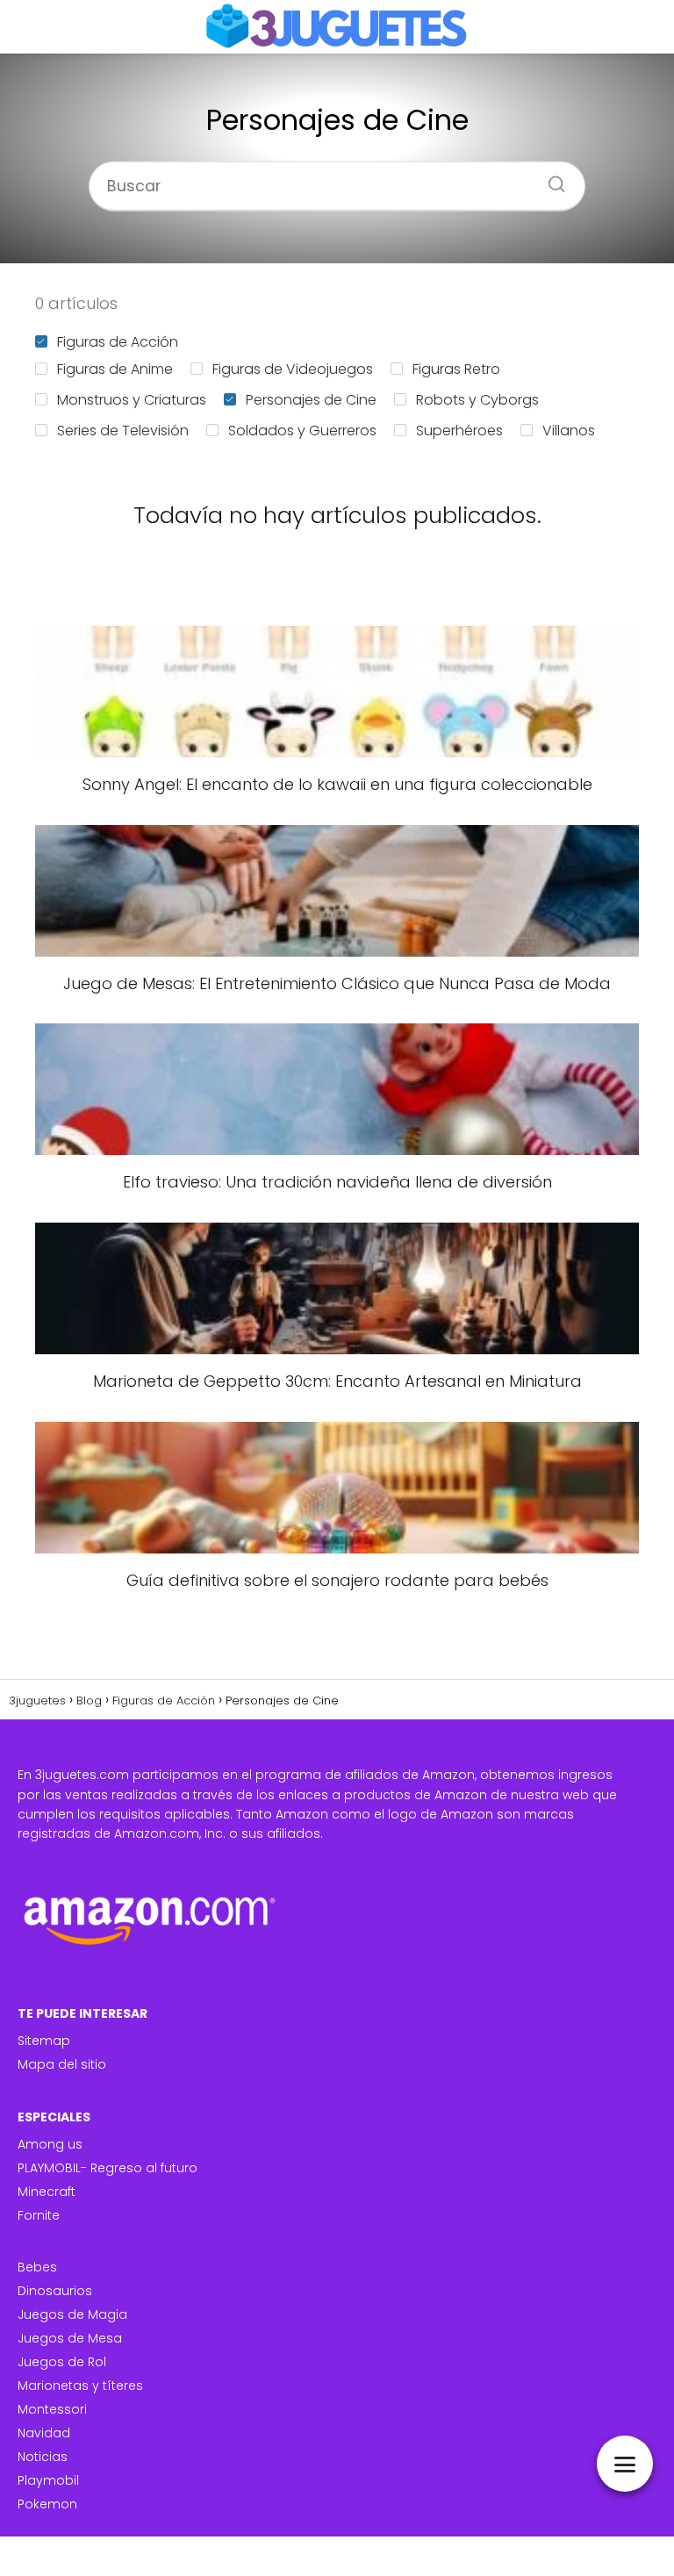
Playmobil (48, 2480)
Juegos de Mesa (70, 2338)
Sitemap (44, 2041)
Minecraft (47, 2192)
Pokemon (47, 2504)
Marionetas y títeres (80, 2386)
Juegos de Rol (62, 2362)
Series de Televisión (123, 431)
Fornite (39, 2215)
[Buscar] (550, 178)
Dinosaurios (55, 2291)
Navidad (44, 2433)
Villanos (569, 431)
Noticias (43, 2457)
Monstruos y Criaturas (132, 400)
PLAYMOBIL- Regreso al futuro (108, 2168)
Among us (50, 2144)
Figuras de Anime (115, 369)
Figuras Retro (456, 369)
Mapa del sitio (62, 2064)
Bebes (37, 2267)
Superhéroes (459, 431)
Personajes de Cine (311, 400)
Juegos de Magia (72, 2314)
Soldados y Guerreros (302, 431)
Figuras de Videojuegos (293, 369)
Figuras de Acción (118, 342)
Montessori (52, 2409)
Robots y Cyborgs (477, 400)
